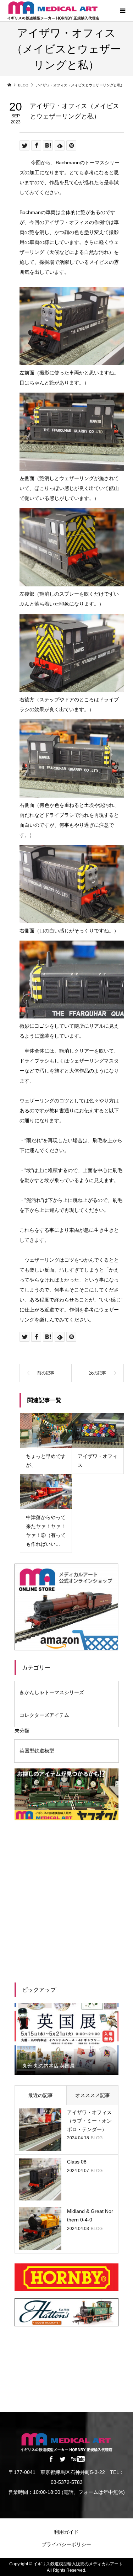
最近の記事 (40, 2095)
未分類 (22, 1731)
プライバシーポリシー (66, 2544)
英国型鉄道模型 (37, 1751)
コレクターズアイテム (44, 1715)
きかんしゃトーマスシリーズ (52, 1692)
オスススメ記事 (93, 2095)
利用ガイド (66, 2532)
